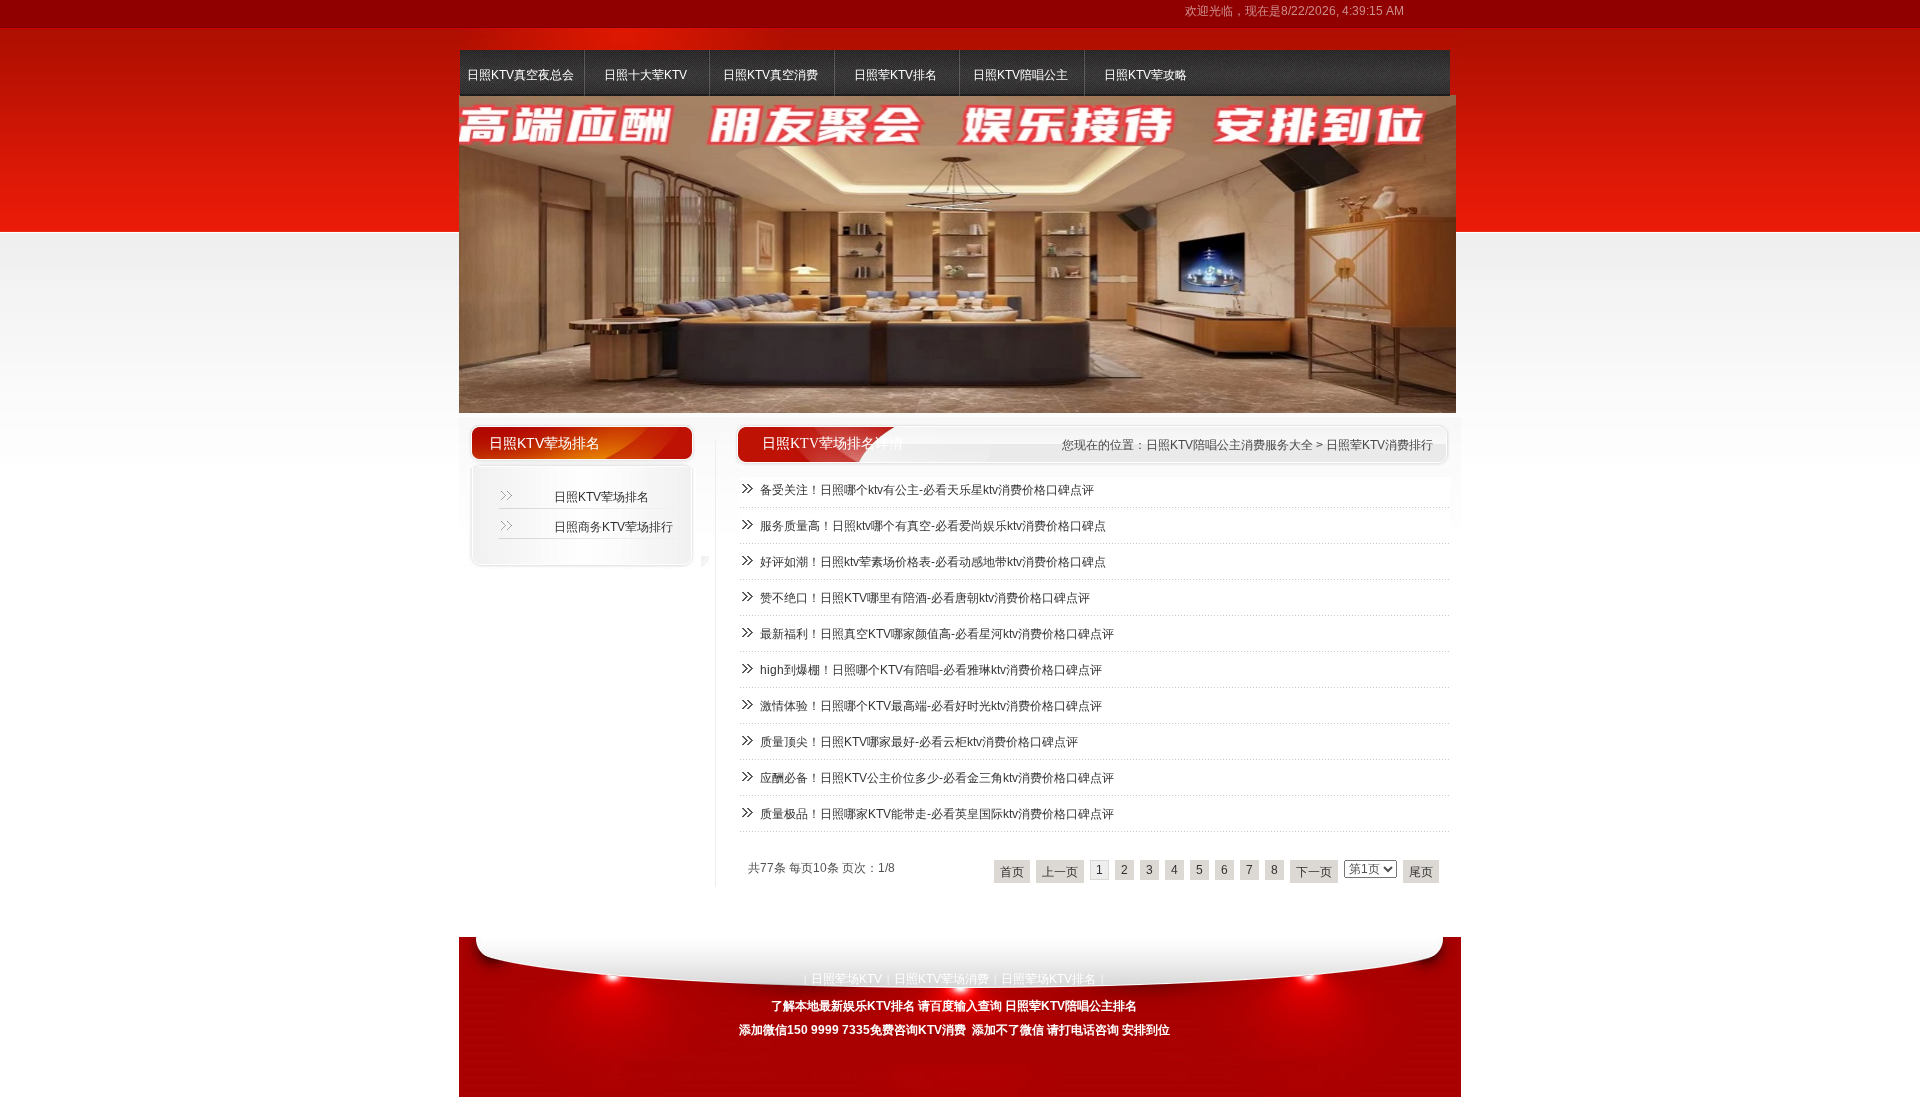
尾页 (1421, 872)
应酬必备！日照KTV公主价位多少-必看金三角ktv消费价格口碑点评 (937, 778)
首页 (1012, 872)
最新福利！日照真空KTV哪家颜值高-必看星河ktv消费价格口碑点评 (937, 634)
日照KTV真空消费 (770, 75)
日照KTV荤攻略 (1145, 75)
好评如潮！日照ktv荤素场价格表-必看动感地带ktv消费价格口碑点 (933, 562)
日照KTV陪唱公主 (1020, 75)
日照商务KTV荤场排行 (613, 527)
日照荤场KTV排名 (1048, 979)
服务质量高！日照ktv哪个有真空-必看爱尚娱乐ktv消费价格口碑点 (933, 526)
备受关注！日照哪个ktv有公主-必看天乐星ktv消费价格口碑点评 (927, 490)
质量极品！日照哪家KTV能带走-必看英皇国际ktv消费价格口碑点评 (937, 814)
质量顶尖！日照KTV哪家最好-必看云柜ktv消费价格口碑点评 (919, 742)
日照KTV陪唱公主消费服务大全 (1229, 445)
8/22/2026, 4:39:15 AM (1342, 11)
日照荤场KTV (846, 979)
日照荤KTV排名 (895, 75)
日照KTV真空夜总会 (520, 75)
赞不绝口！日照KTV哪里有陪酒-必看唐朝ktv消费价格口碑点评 (925, 598)
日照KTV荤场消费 (941, 979)
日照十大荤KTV (645, 75)
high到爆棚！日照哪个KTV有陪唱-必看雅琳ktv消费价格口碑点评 (931, 670)
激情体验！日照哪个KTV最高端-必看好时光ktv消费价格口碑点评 (931, 706)
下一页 (1314, 872)
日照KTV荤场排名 (601, 497)
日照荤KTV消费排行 (1379, 445)
